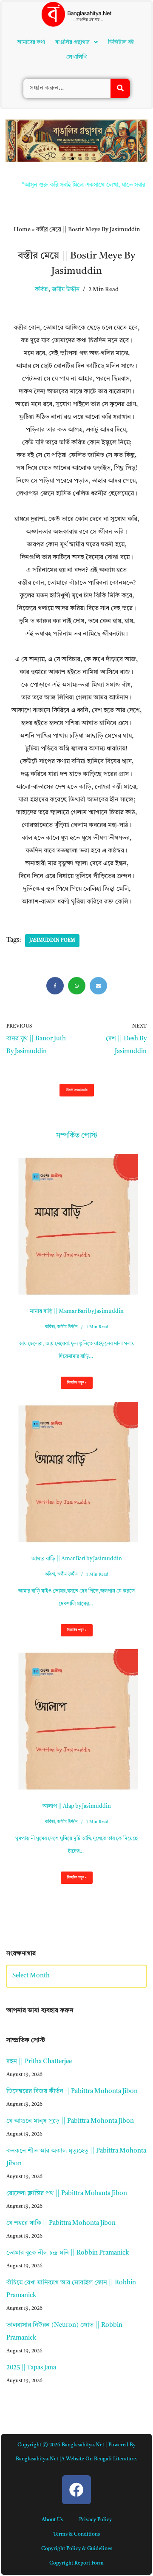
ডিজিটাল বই (121, 42)
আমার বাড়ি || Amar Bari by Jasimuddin (77, 1559)
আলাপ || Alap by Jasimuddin (77, 1806)
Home (22, 230)
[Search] (120, 88)
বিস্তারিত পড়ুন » (74, 1385)
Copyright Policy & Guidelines (77, 2549)
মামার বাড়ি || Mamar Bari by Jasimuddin (77, 1311)
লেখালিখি (76, 57)
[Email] (98, 986)
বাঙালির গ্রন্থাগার (72, 42)
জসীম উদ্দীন (66, 290)
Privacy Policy (95, 2520)
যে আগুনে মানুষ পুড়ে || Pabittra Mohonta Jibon (70, 2121)
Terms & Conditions (76, 2534)
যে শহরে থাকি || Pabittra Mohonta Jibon (61, 2223)
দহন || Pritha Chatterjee (39, 2062)
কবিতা (42, 290)
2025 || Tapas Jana (31, 2368)
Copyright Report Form (76, 2563)
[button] (76, 42)
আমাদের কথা (31, 42)
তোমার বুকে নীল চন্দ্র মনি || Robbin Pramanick (68, 2253)
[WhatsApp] (77, 986)
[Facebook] (55, 986)
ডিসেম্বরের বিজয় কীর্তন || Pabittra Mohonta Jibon (72, 2092)
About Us (52, 2520)
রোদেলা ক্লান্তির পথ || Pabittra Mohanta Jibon (67, 2194)
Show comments (77, 1090)
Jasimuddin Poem (52, 941)
